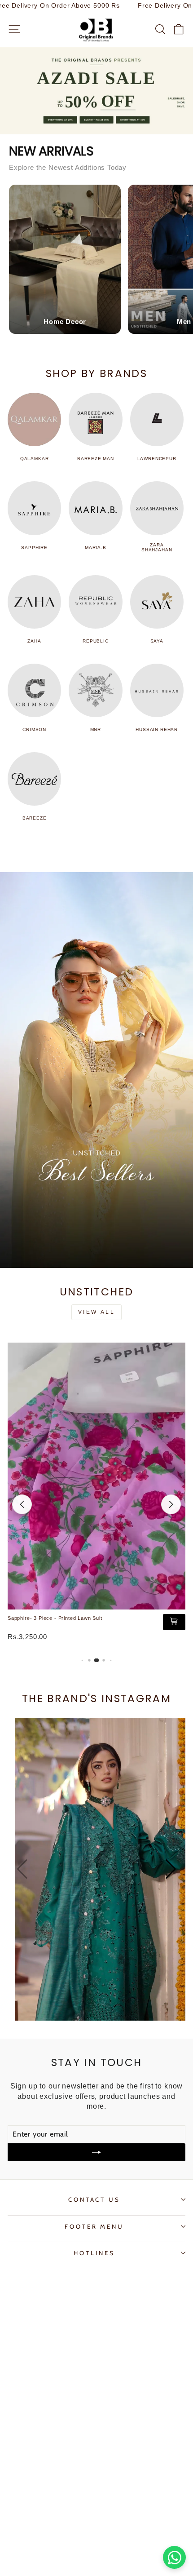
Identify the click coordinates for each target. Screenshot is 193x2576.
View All (97, 1312)
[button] (171, 1504)
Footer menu (94, 2226)
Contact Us (94, 2199)
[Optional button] (100, 1869)
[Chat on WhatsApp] (174, 2557)
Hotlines (94, 2253)
